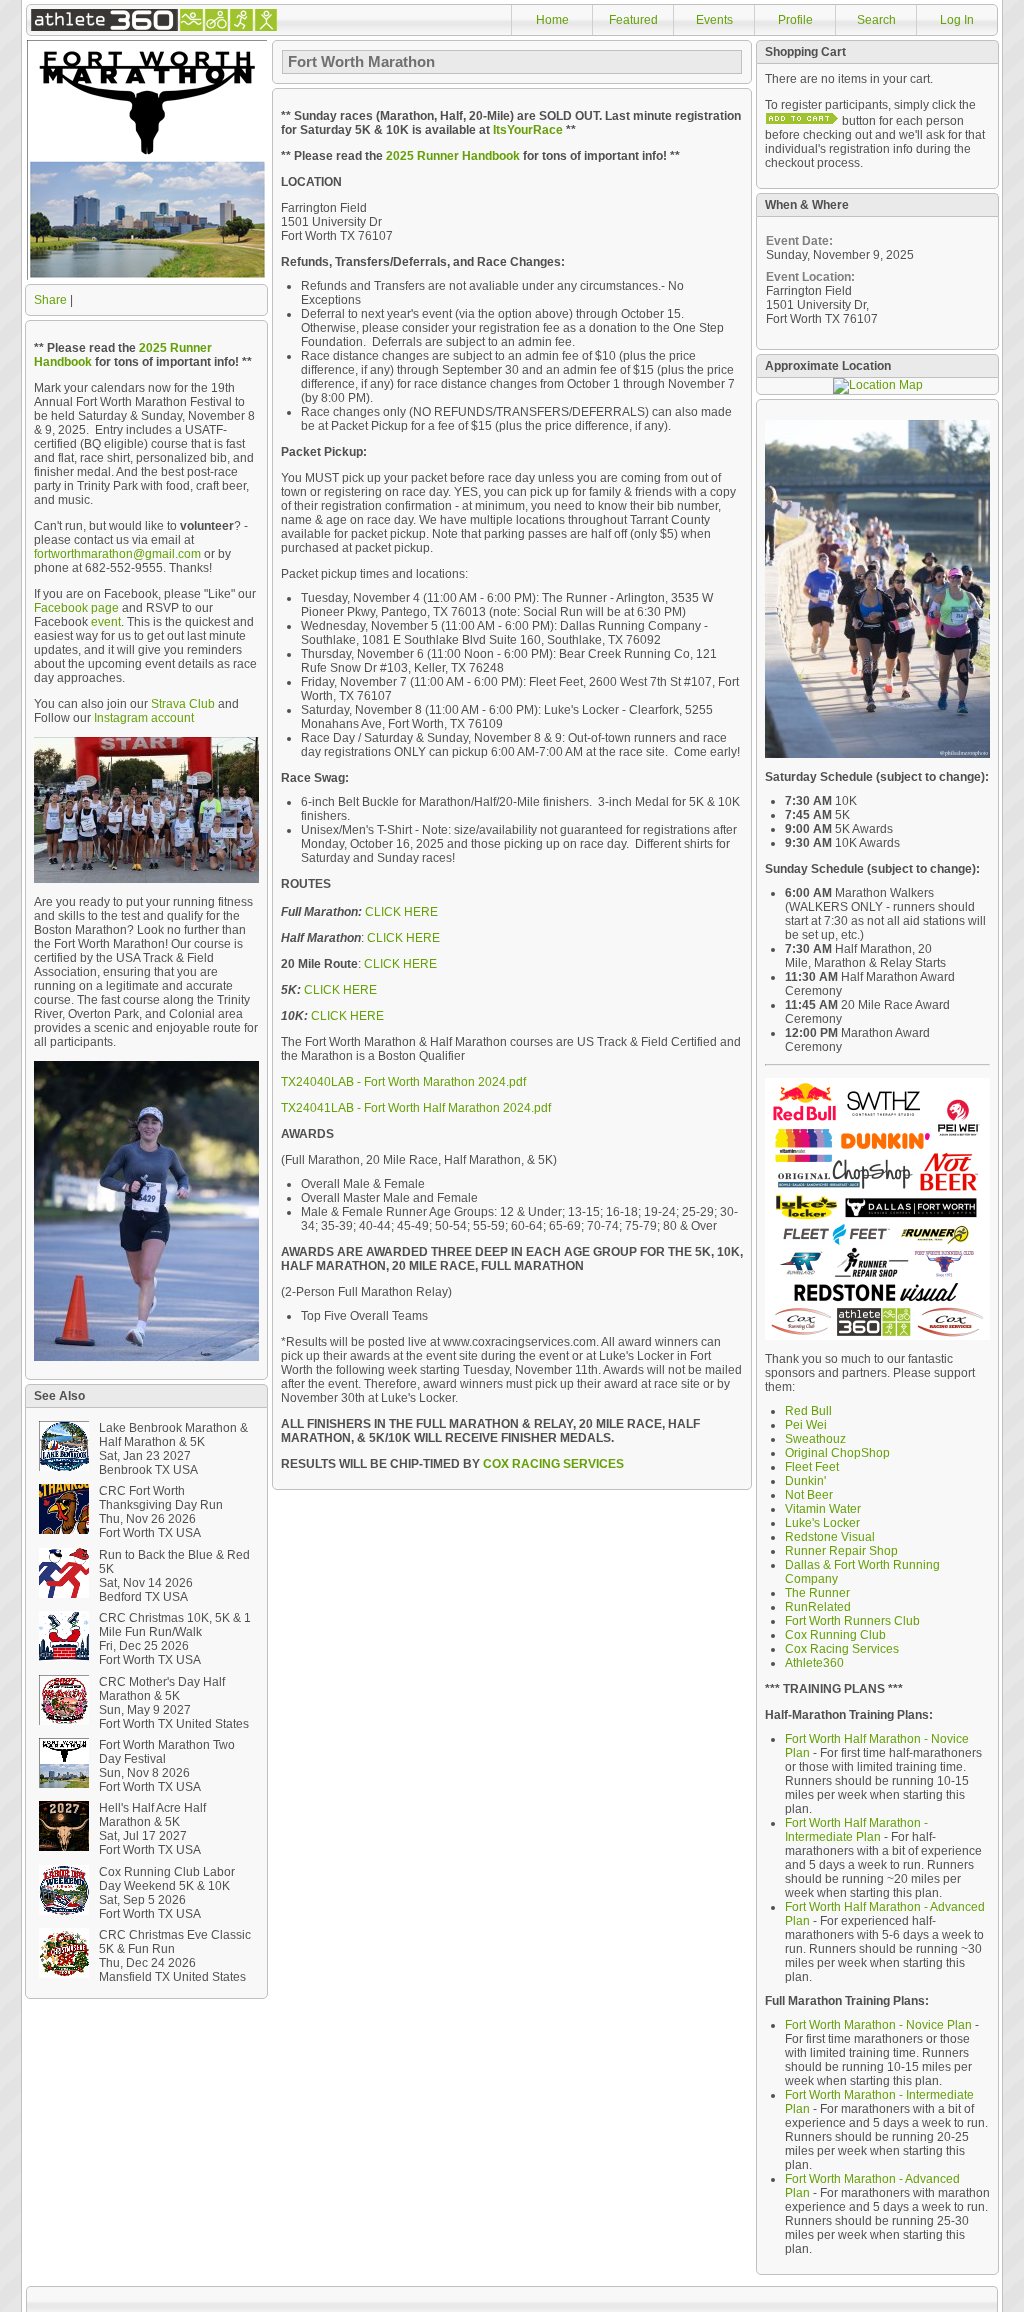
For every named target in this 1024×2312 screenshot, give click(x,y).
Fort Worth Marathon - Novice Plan (878, 2025)
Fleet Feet (812, 1467)
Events (714, 20)
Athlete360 (814, 1663)
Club (907, 1621)
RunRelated (818, 1607)
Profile (795, 20)
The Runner (817, 1593)
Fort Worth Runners (838, 1621)
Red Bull (808, 1411)
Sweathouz (815, 1439)
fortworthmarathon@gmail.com (117, 554)
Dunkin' (805, 1481)
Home (552, 20)
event (106, 622)
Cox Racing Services (842, 1649)
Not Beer (809, 1495)
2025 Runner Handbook (453, 156)
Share (50, 300)
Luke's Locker (822, 1523)
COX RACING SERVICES (553, 1464)
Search (876, 20)
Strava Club (183, 704)
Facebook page (76, 608)
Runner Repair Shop (841, 1551)
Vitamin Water (823, 1509)
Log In (957, 20)
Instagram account (144, 718)
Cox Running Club (835, 1635)
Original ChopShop (837, 1453)
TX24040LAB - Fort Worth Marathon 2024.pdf (403, 1082)
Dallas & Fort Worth (837, 1565)
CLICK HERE (401, 912)
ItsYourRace (528, 130)
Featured (633, 20)
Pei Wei (806, 1425)
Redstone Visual (830, 1537)
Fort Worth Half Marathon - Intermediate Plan (856, 1830)
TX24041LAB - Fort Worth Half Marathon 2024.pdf (416, 1108)
